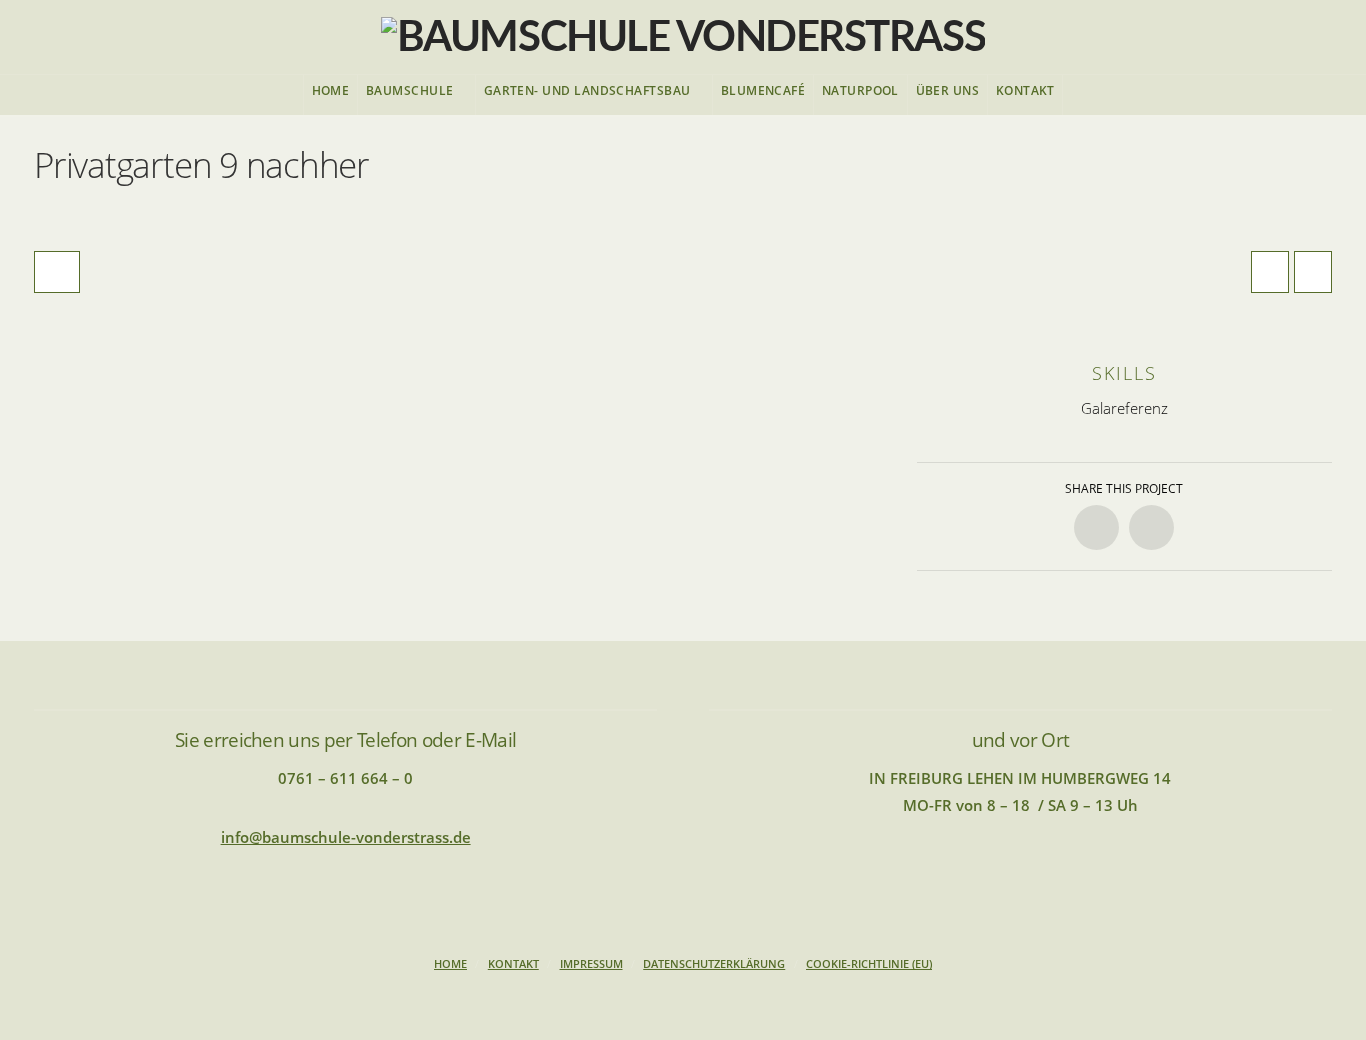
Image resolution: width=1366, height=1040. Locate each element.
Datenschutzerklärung (714, 964)
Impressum (591, 964)
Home (450, 964)
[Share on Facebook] (1096, 527)
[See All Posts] (57, 272)
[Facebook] (683, 996)
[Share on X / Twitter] (1151, 527)
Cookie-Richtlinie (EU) (869, 964)
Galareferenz (1124, 408)
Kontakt (513, 964)
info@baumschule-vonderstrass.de (346, 837)
